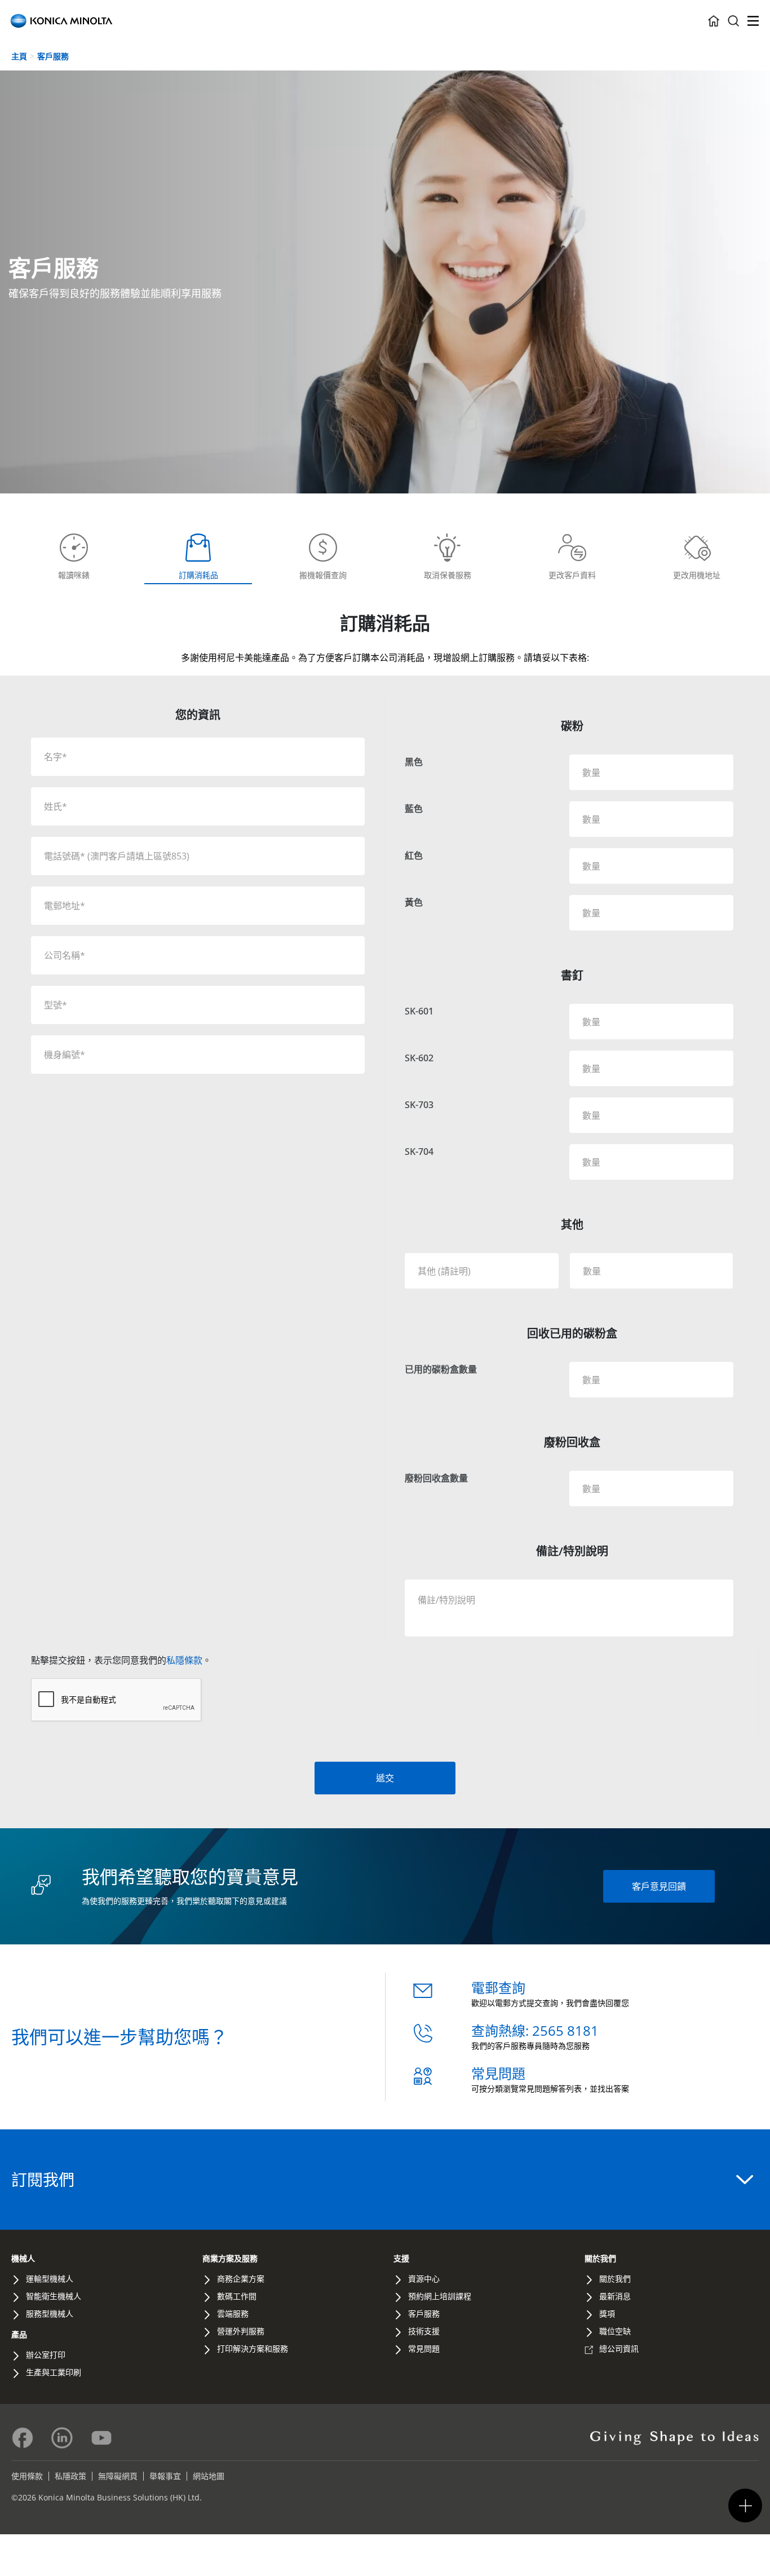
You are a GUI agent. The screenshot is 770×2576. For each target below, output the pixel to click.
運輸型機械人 (50, 2279)
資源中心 (424, 2279)
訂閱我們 (43, 2180)
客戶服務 (53, 56)
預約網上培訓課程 (440, 2296)
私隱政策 (70, 2476)
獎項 (607, 2313)
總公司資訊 (619, 2348)
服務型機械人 (50, 2313)
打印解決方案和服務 (253, 2348)
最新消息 (615, 2296)
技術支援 (424, 2331)
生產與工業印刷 (54, 2372)
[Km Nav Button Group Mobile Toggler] (745, 2506)
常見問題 (498, 2073)
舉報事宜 (165, 2476)
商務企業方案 (241, 2279)
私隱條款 (184, 1660)
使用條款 (27, 2476)
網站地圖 (209, 2476)
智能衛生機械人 (54, 2296)
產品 (19, 2334)
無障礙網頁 (118, 2476)
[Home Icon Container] (714, 21)
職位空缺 (615, 2331)
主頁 (19, 56)
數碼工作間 (237, 2296)
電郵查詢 (498, 1988)
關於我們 (600, 2258)
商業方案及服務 (230, 2258)
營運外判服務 (241, 2331)
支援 (401, 2258)
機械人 (23, 2258)
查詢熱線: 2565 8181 (535, 2030)
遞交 (385, 1778)
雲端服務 (233, 2313)
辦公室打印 (46, 2355)
